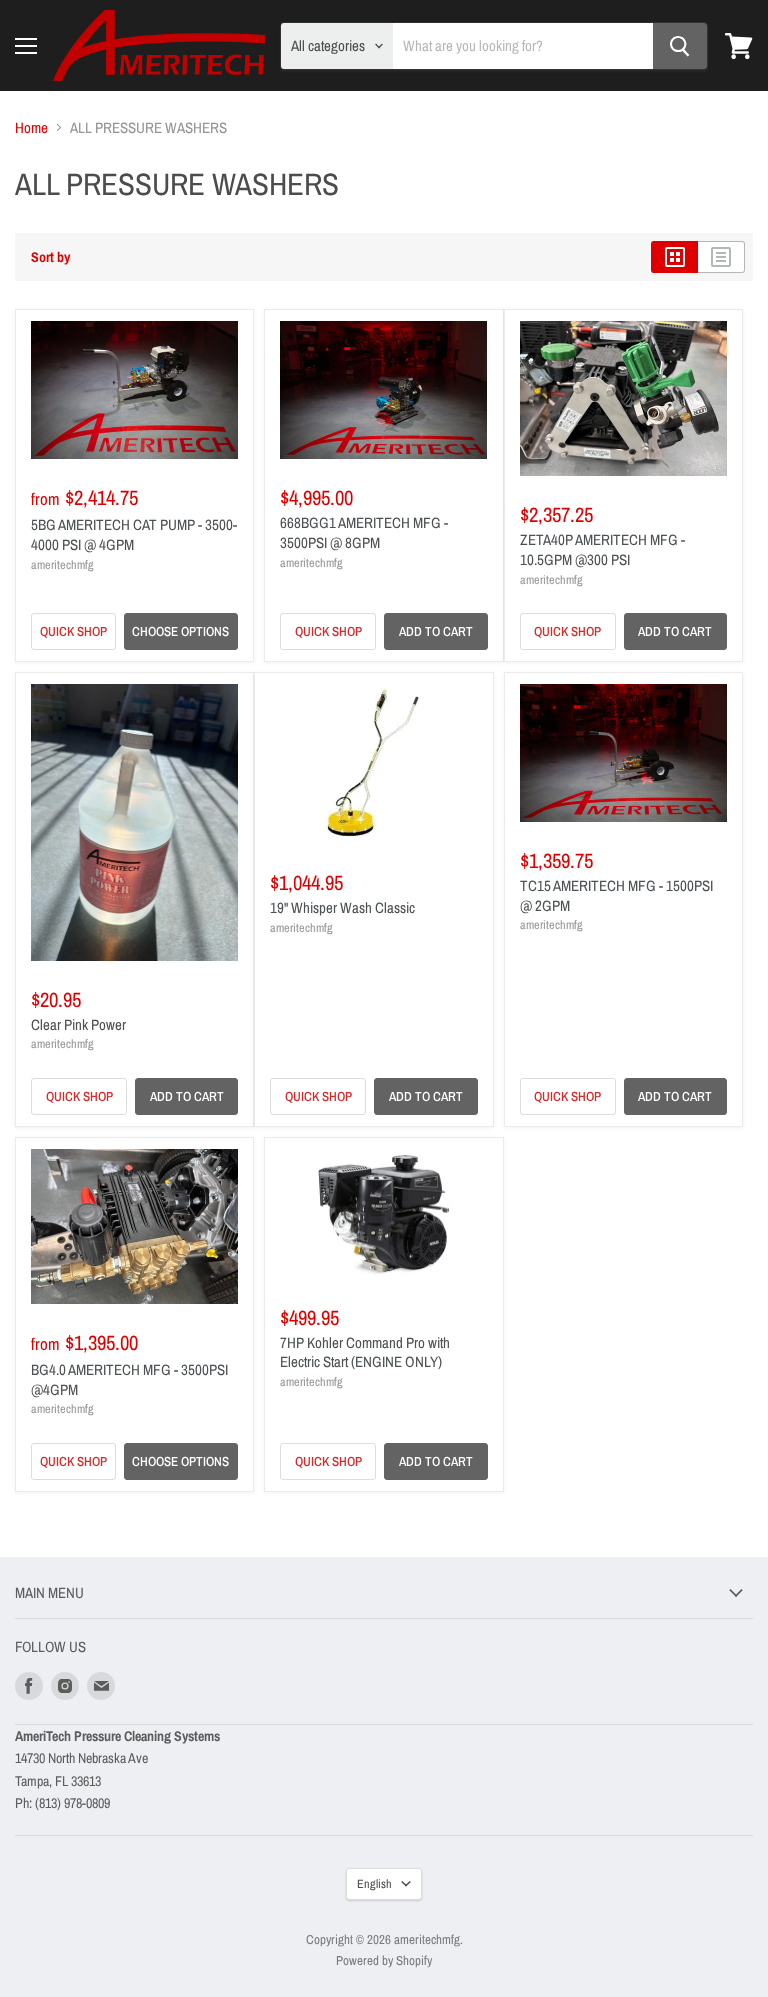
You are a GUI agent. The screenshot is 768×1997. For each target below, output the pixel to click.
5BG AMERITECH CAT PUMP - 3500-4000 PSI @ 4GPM (134, 534)
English (374, 1883)
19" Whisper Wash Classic (342, 907)
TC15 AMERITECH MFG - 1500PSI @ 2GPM (616, 895)
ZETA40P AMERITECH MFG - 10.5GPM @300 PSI (602, 549)
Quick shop (73, 631)
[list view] (721, 257)
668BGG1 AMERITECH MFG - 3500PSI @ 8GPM (364, 532)
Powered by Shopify (384, 1960)
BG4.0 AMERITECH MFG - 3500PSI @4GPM (129, 1379)
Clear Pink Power (78, 1024)
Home (31, 127)
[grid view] (674, 257)
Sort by (50, 257)
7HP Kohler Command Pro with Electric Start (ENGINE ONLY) (365, 1352)
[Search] (680, 46)
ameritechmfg (62, 564)
